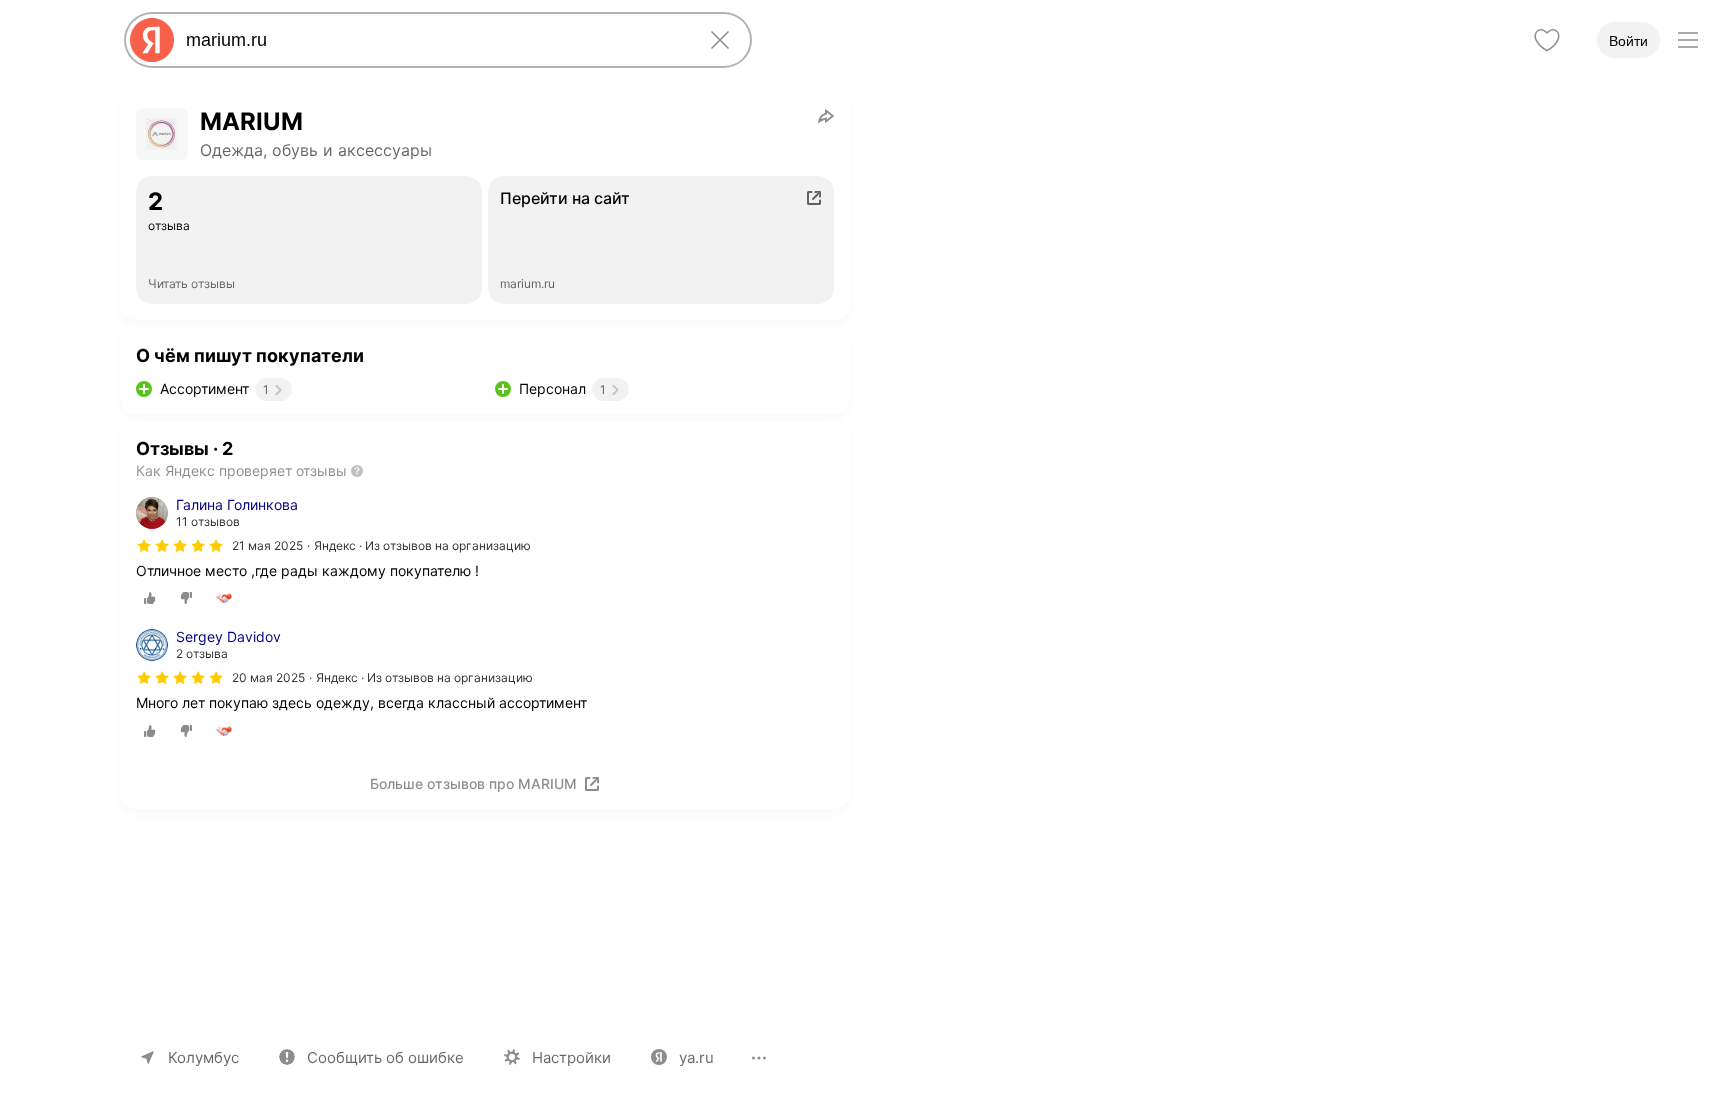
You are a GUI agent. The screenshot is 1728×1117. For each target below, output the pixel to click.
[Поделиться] (826, 116)
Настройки (571, 1057)
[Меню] (1688, 40)
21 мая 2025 (267, 545)
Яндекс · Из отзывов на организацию (422, 545)
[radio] (150, 598)
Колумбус (203, 1057)
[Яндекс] (152, 40)
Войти (1628, 41)
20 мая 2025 (268, 677)
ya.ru (696, 1057)
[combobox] (434, 40)
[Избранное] (1547, 40)
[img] (180, 546)
